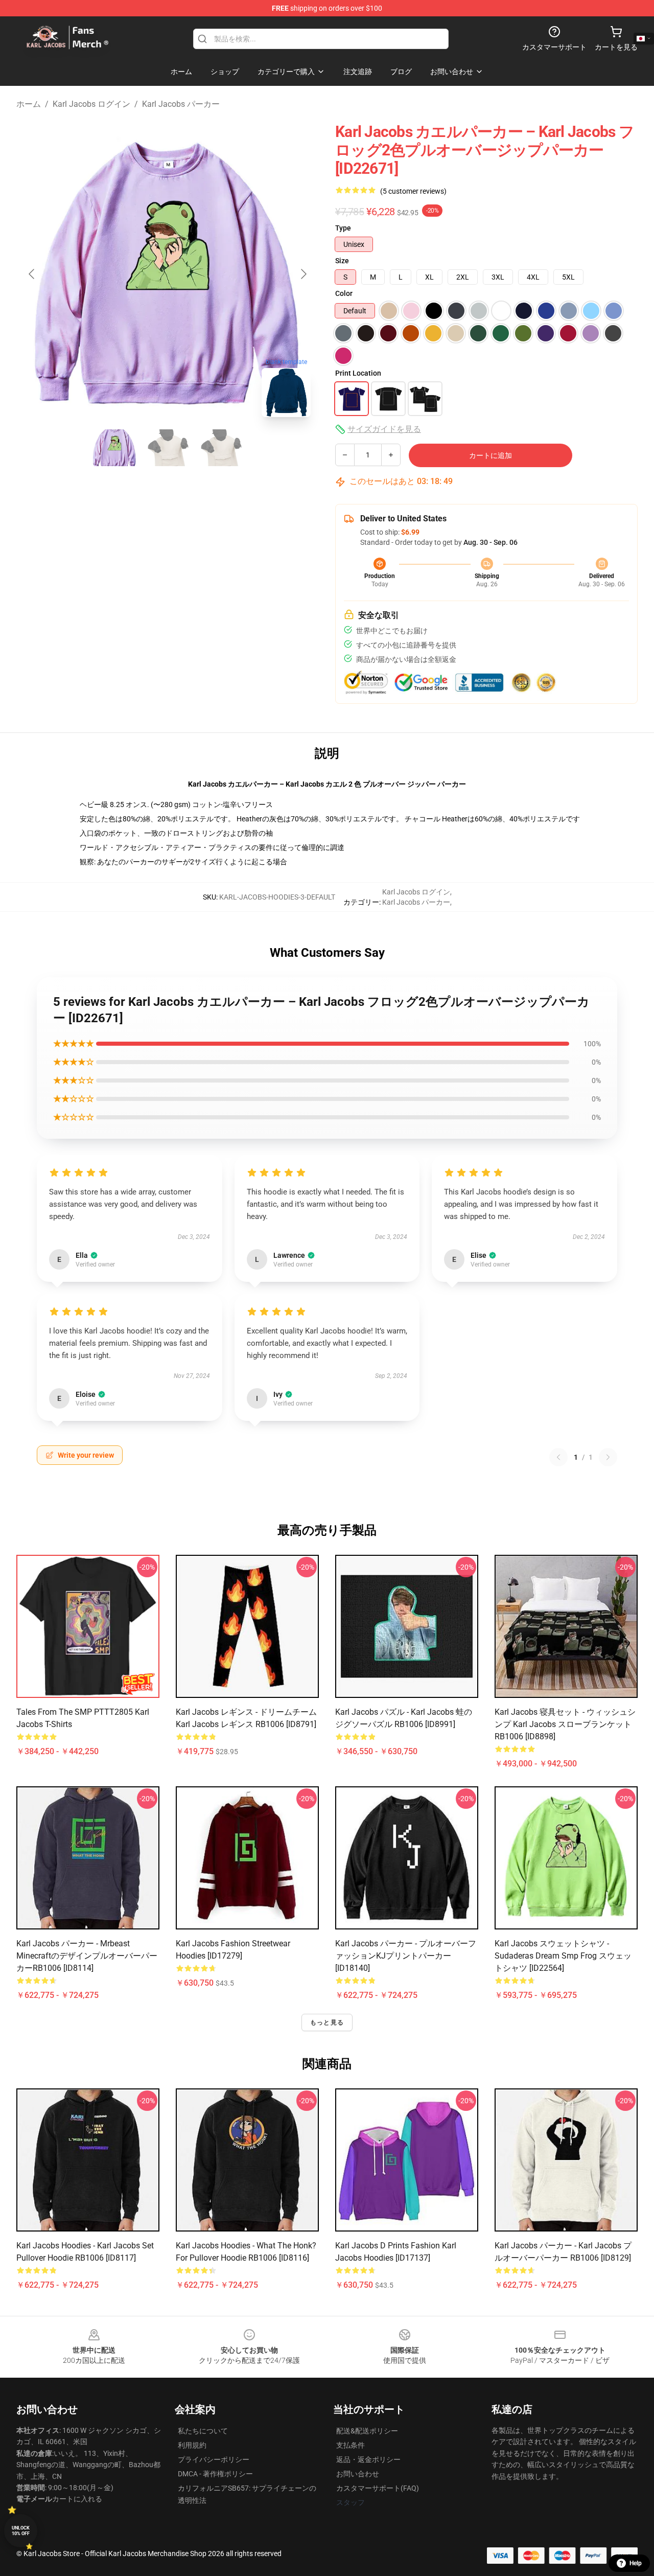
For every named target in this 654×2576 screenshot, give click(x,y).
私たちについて (203, 2431)
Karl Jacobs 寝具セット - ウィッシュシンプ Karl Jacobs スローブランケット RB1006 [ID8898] (565, 1724)
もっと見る (327, 2022)
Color (344, 293)
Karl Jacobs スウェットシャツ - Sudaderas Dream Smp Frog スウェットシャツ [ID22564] (563, 1956)
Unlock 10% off (21, 2531)
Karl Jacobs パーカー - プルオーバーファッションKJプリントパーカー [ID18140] (406, 1956)
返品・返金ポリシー (368, 2459)
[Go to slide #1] (114, 448)
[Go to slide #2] (168, 448)
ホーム (29, 104)
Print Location (358, 373)
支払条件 (351, 2445)
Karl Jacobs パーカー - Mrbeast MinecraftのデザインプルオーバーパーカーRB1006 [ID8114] (87, 1956)
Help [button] (636, 2563)
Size (342, 261)
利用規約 (192, 2445)
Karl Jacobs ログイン (91, 104)
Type (343, 228)
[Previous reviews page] (558, 1457)
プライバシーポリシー (214, 2459)
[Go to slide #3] (221, 448)
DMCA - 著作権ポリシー (215, 2474)
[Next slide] (303, 274)
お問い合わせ (358, 2474)
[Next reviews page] (608, 1457)
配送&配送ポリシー (367, 2431)
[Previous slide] (32, 274)
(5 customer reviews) (413, 191)
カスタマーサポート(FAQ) (378, 2488)
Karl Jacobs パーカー (181, 104)
